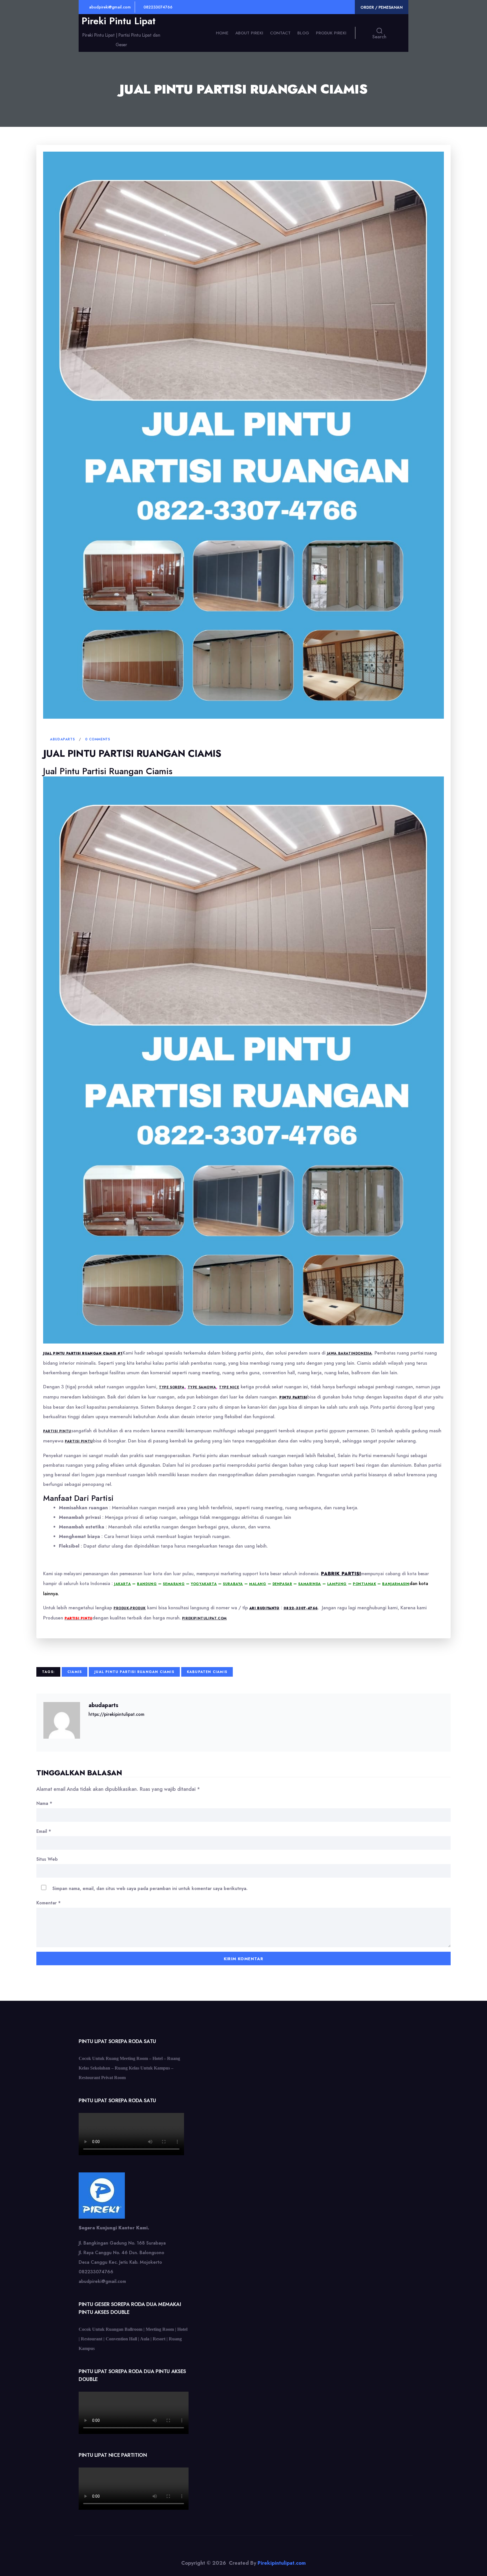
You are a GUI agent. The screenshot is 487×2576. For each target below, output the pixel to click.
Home (222, 33)
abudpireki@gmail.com (109, 7)
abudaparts (62, 739)
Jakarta (122, 1584)
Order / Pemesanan (382, 7)
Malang (258, 1584)
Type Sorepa (172, 1387)
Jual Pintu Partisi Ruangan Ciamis (134, 1672)
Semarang (174, 1584)
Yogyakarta (204, 1584)
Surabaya (233, 1584)
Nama (44, 1803)
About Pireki (249, 33)
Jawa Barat (339, 1353)
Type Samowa (202, 1387)
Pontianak (364, 1584)
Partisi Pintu (57, 1431)
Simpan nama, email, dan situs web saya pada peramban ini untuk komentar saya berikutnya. (150, 1888)
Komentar (48, 1903)
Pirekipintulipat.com (282, 2563)
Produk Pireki (331, 33)
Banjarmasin (396, 1584)
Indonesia (362, 1353)
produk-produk (130, 1608)
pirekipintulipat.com (204, 1618)
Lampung (337, 1584)
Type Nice (229, 1387)
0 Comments (98, 739)
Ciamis (75, 1672)
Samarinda (309, 1584)
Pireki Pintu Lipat (119, 21)
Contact (280, 33)
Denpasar (282, 1584)
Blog (303, 33)
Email (44, 1831)
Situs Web (47, 1859)
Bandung (147, 1584)
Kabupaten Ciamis (207, 1672)
